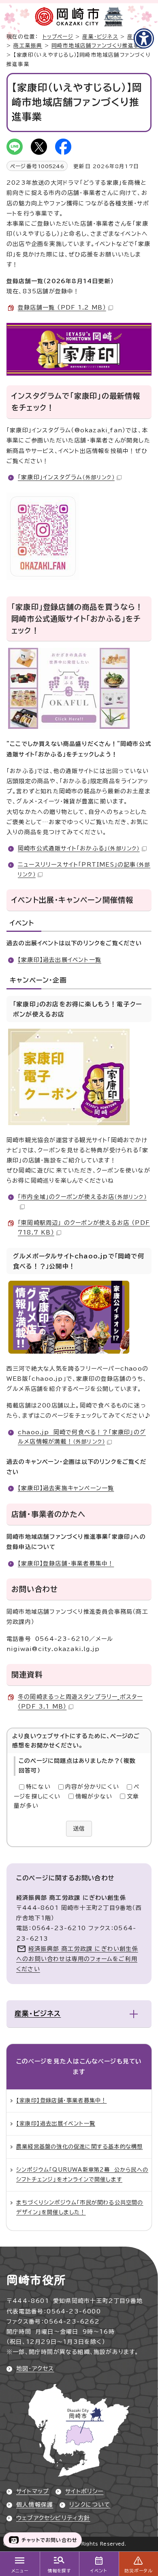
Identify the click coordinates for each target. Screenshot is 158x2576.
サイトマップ (33, 2491)
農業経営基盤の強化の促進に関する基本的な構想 (79, 2147)
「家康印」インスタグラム (66, 477)
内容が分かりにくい (92, 1787)
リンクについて (90, 2505)
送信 (79, 1828)
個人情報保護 (35, 2505)
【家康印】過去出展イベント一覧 (60, 960)
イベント (99, 2571)
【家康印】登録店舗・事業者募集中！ (66, 1564)
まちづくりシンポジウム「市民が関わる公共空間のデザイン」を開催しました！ (80, 2207)
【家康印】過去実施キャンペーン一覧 (66, 1488)
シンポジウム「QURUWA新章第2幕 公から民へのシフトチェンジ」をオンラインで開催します (82, 2174)
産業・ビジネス (100, 37)
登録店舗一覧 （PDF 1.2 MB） (62, 308)
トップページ (58, 37)
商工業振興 (28, 46)
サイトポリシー (84, 2491)
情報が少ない (94, 1796)
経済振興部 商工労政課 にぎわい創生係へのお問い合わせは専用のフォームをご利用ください (77, 1959)
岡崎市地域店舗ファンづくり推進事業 (98, 46)
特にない (38, 1787)
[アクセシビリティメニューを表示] (144, 38)
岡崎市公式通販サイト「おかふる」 (79, 848)
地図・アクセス (35, 2369)
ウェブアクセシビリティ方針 (53, 2518)
